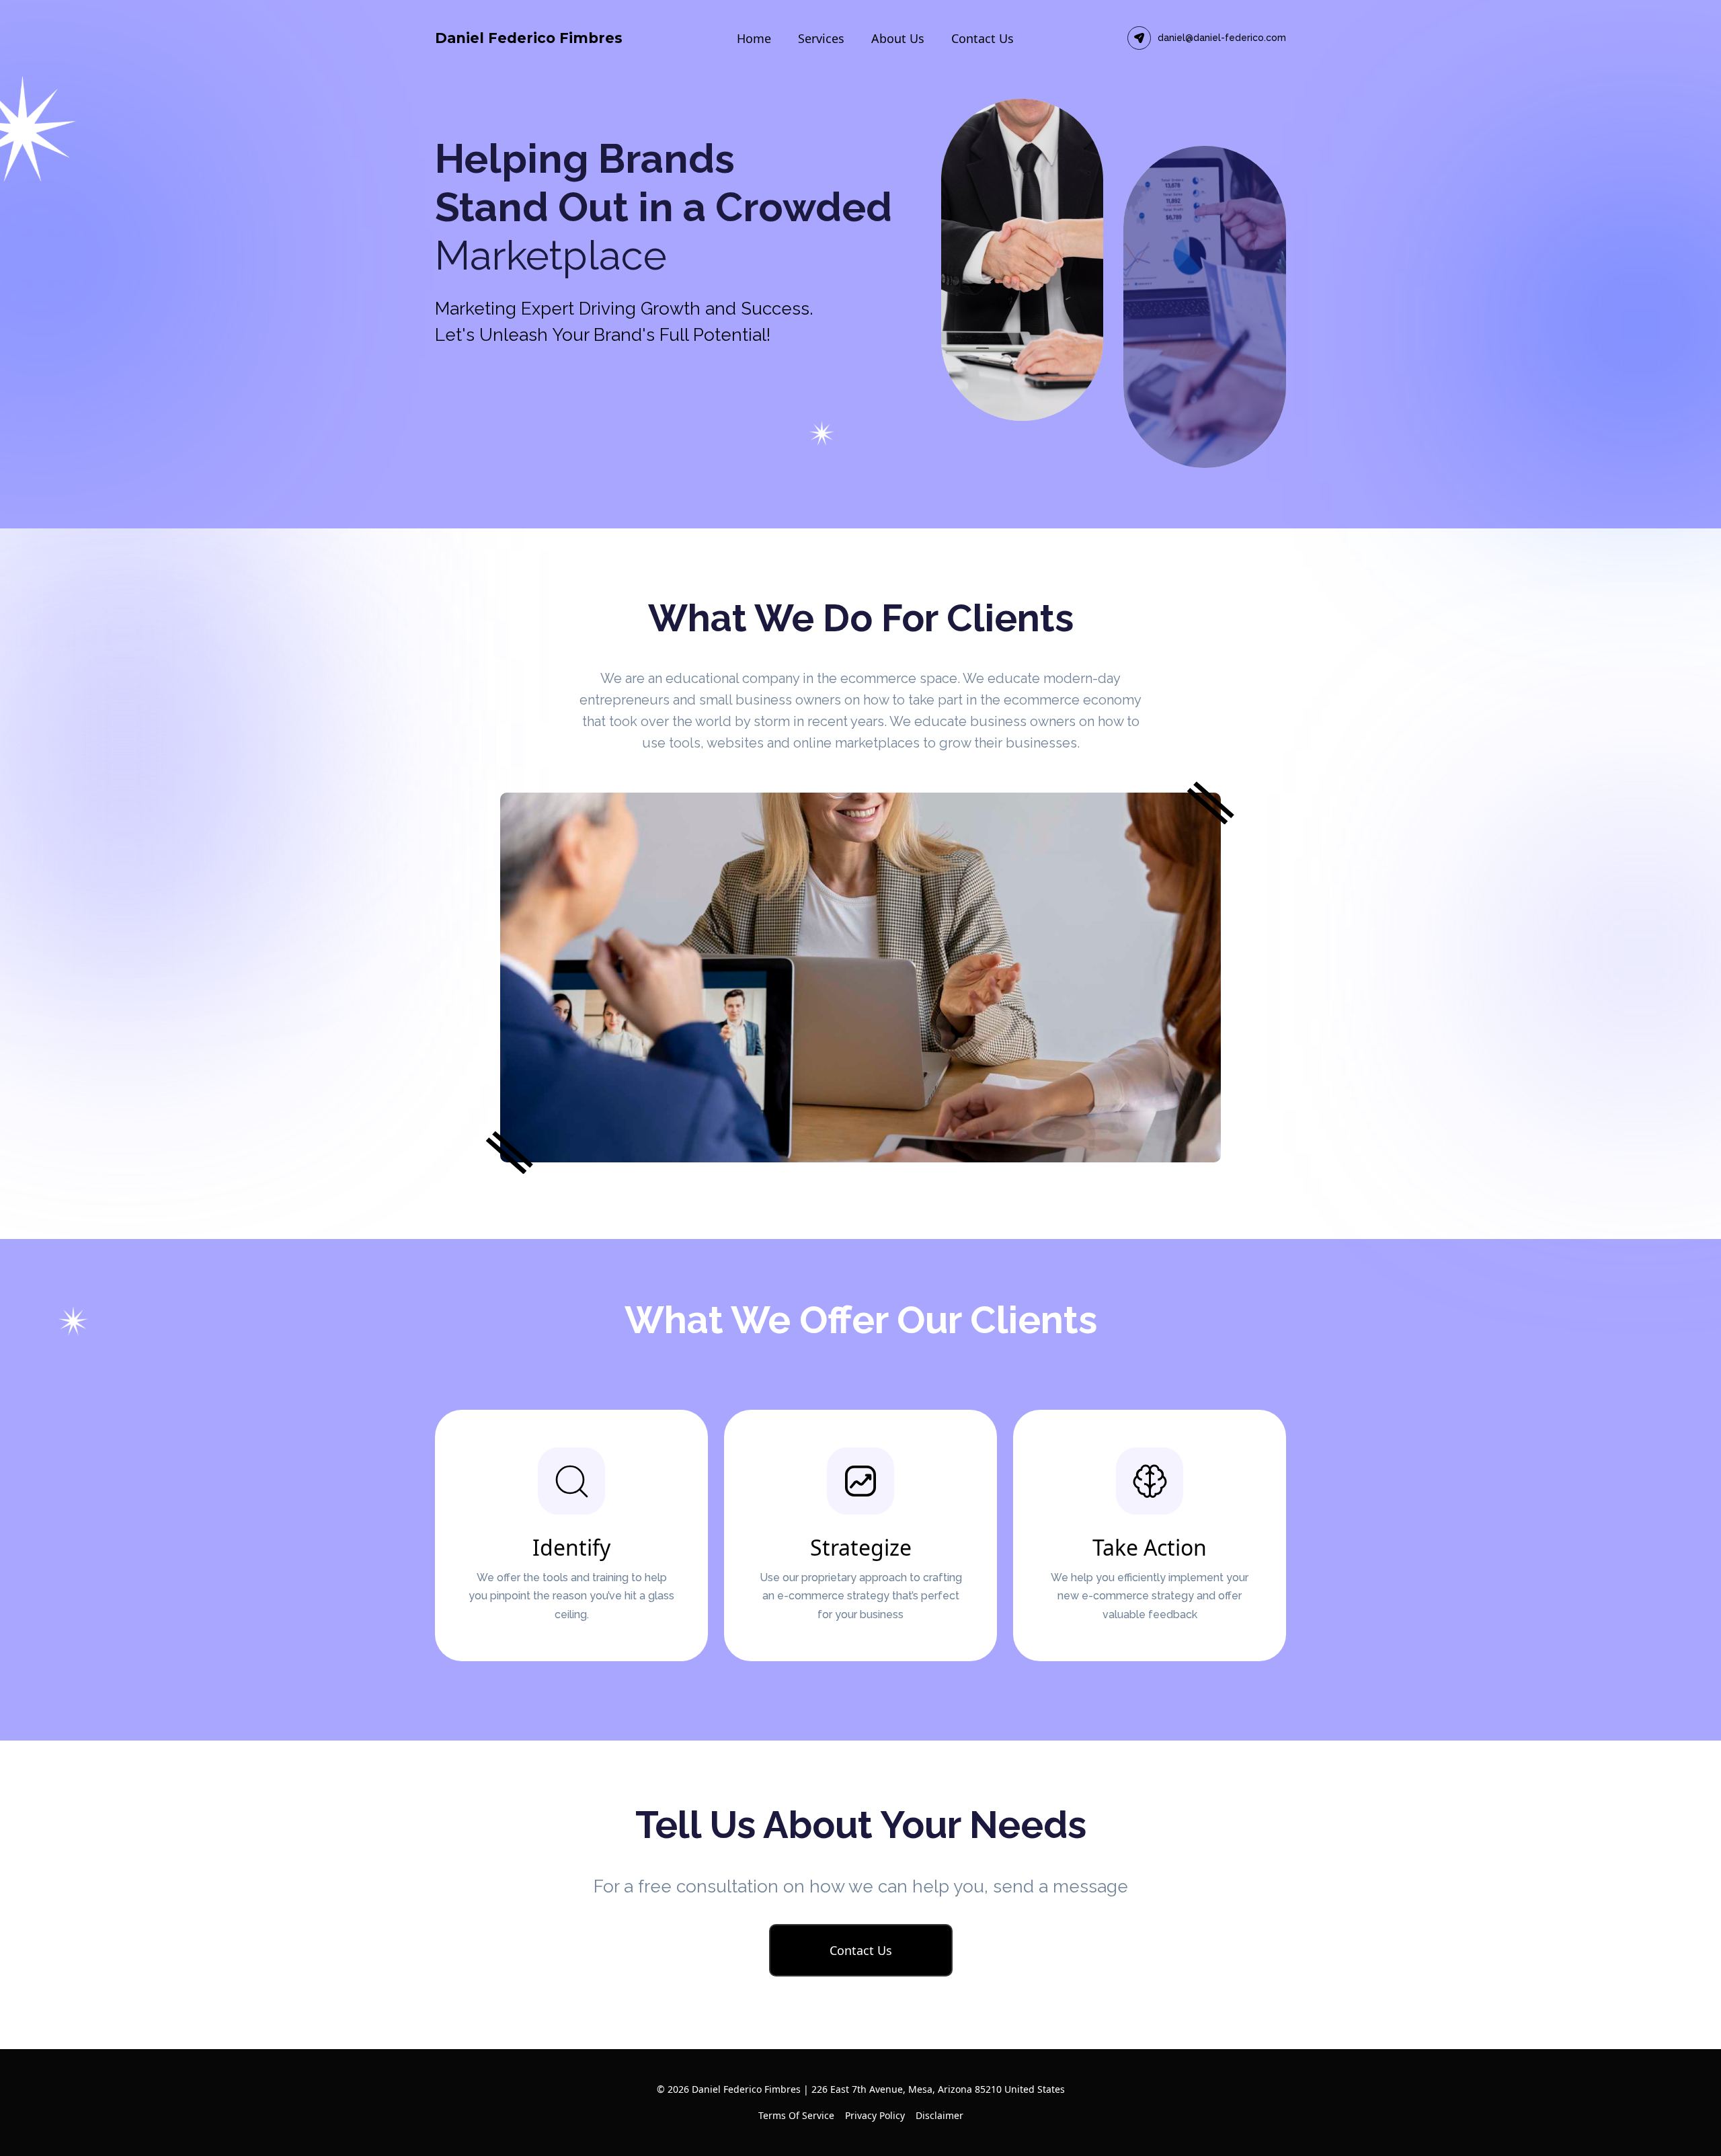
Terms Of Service (796, 2115)
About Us (898, 38)
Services (821, 38)
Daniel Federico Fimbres (529, 38)
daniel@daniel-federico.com (1222, 38)
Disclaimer (939, 2115)
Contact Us (983, 38)
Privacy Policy (875, 2115)
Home (754, 38)
